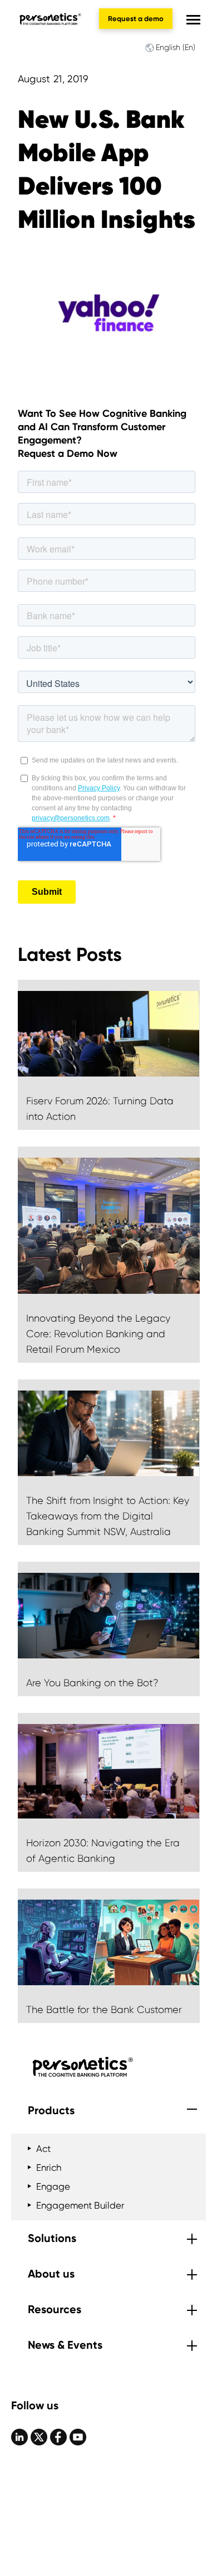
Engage (53, 2186)
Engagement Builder (80, 2205)
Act (43, 2149)
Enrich (49, 2168)
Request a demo (136, 19)
